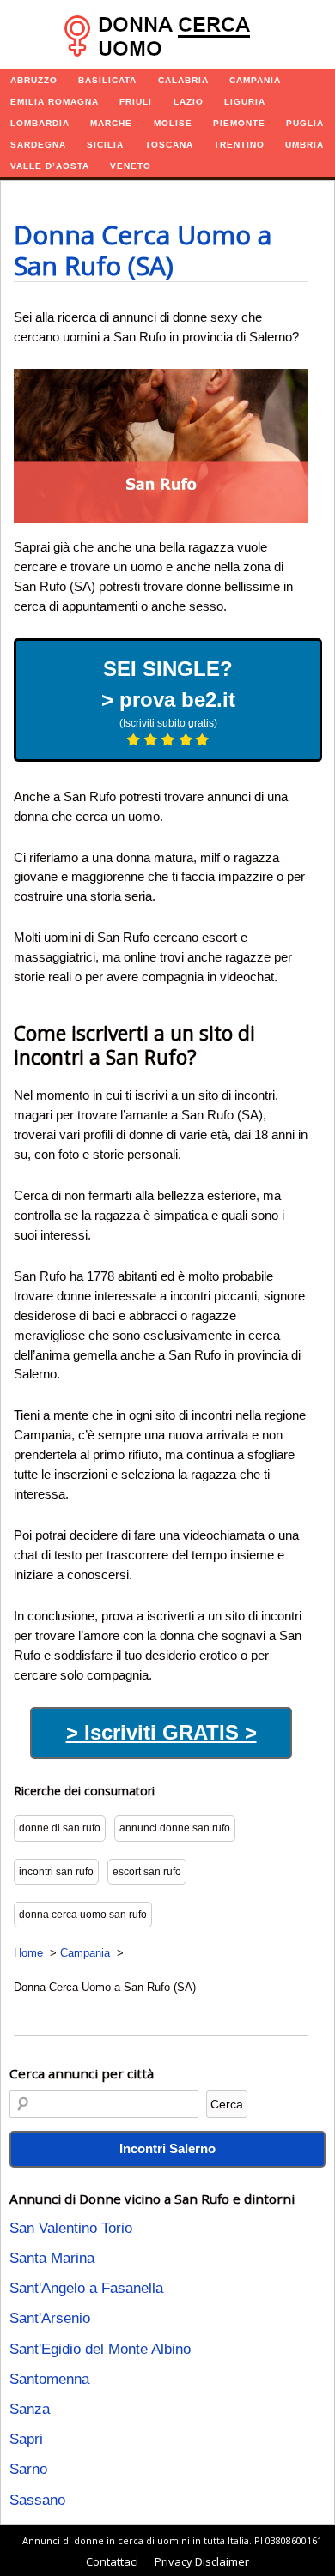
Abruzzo (34, 80)
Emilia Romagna (55, 102)
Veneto (131, 166)
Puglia (305, 123)
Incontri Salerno (167, 2148)
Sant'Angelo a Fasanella (86, 2288)
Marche (111, 123)
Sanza (30, 2409)
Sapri (26, 2439)
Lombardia (40, 123)
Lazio (189, 102)
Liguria (245, 102)
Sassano (37, 2500)
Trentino (239, 145)
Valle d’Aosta (50, 166)
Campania (255, 80)
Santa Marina (52, 2258)
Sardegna (38, 145)
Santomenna (49, 2379)
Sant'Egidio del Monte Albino (100, 2349)
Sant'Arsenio (50, 2318)
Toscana (169, 145)
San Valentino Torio (71, 2228)
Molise (173, 123)
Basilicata (107, 80)
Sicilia (105, 145)
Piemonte (239, 123)
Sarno (28, 2469)
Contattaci (112, 2561)
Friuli (136, 102)
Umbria (305, 145)
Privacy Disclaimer (202, 2561)
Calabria (183, 80)
